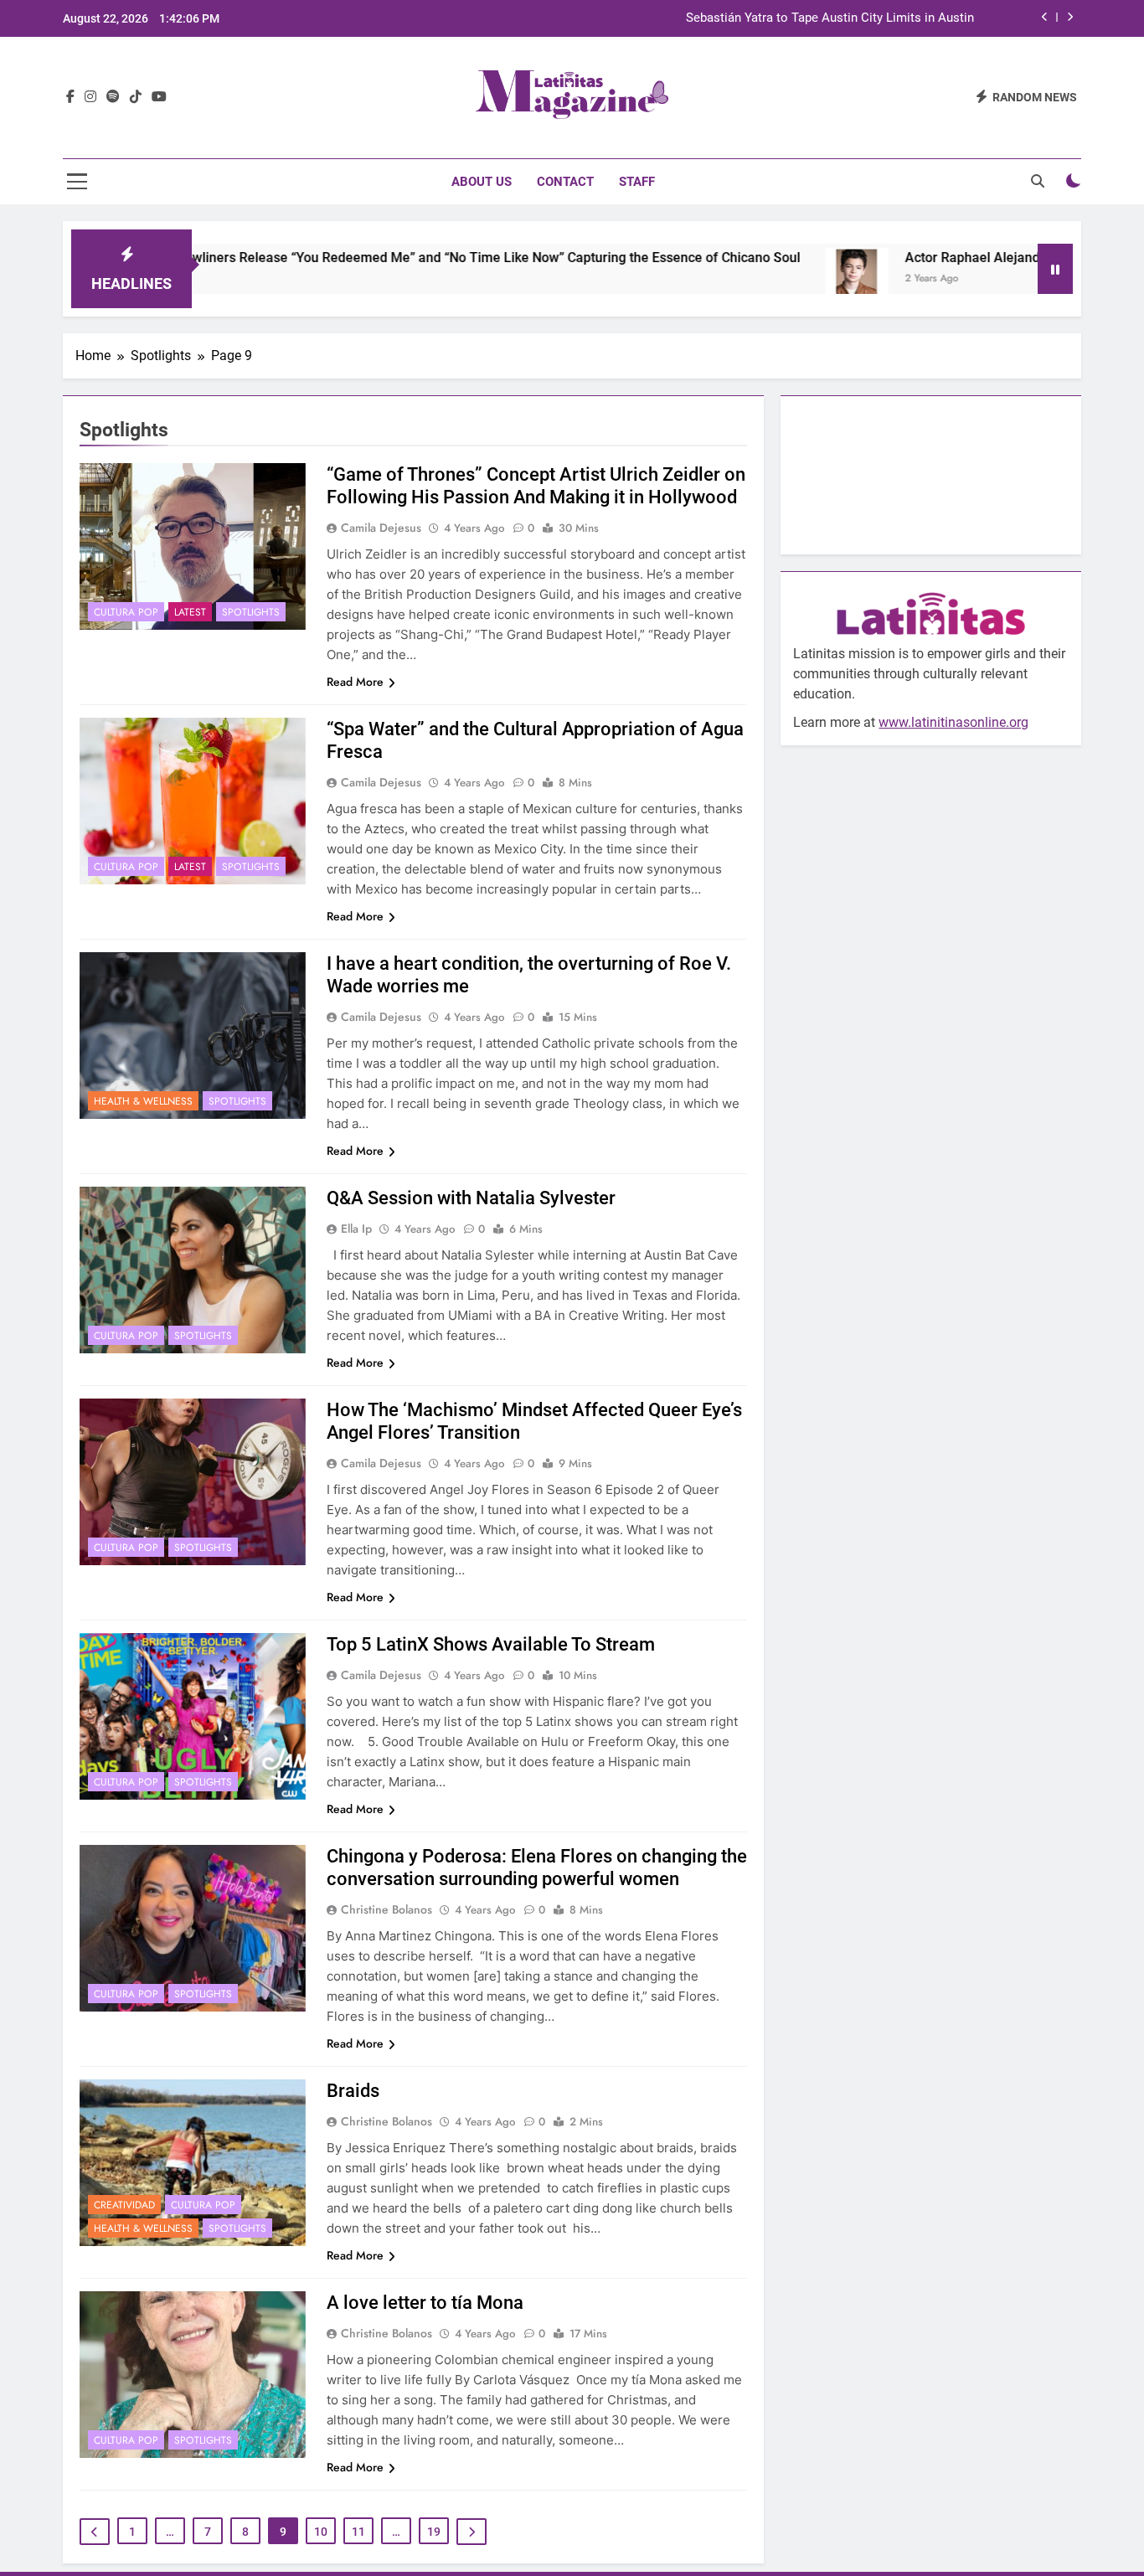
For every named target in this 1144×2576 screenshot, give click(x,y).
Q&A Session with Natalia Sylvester (471, 1198)
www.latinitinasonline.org (953, 722)
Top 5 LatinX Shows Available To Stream (491, 1644)
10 (321, 2532)
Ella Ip (356, 1229)
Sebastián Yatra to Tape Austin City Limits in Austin (830, 18)
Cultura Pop (126, 612)
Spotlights (251, 612)
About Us (482, 182)
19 (434, 2532)
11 (358, 2532)
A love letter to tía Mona (425, 2303)
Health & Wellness (143, 1101)
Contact (565, 182)
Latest (190, 612)
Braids (353, 2091)
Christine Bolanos (386, 1909)
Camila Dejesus (381, 528)
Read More (355, 682)
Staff (637, 182)
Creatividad (124, 2205)
